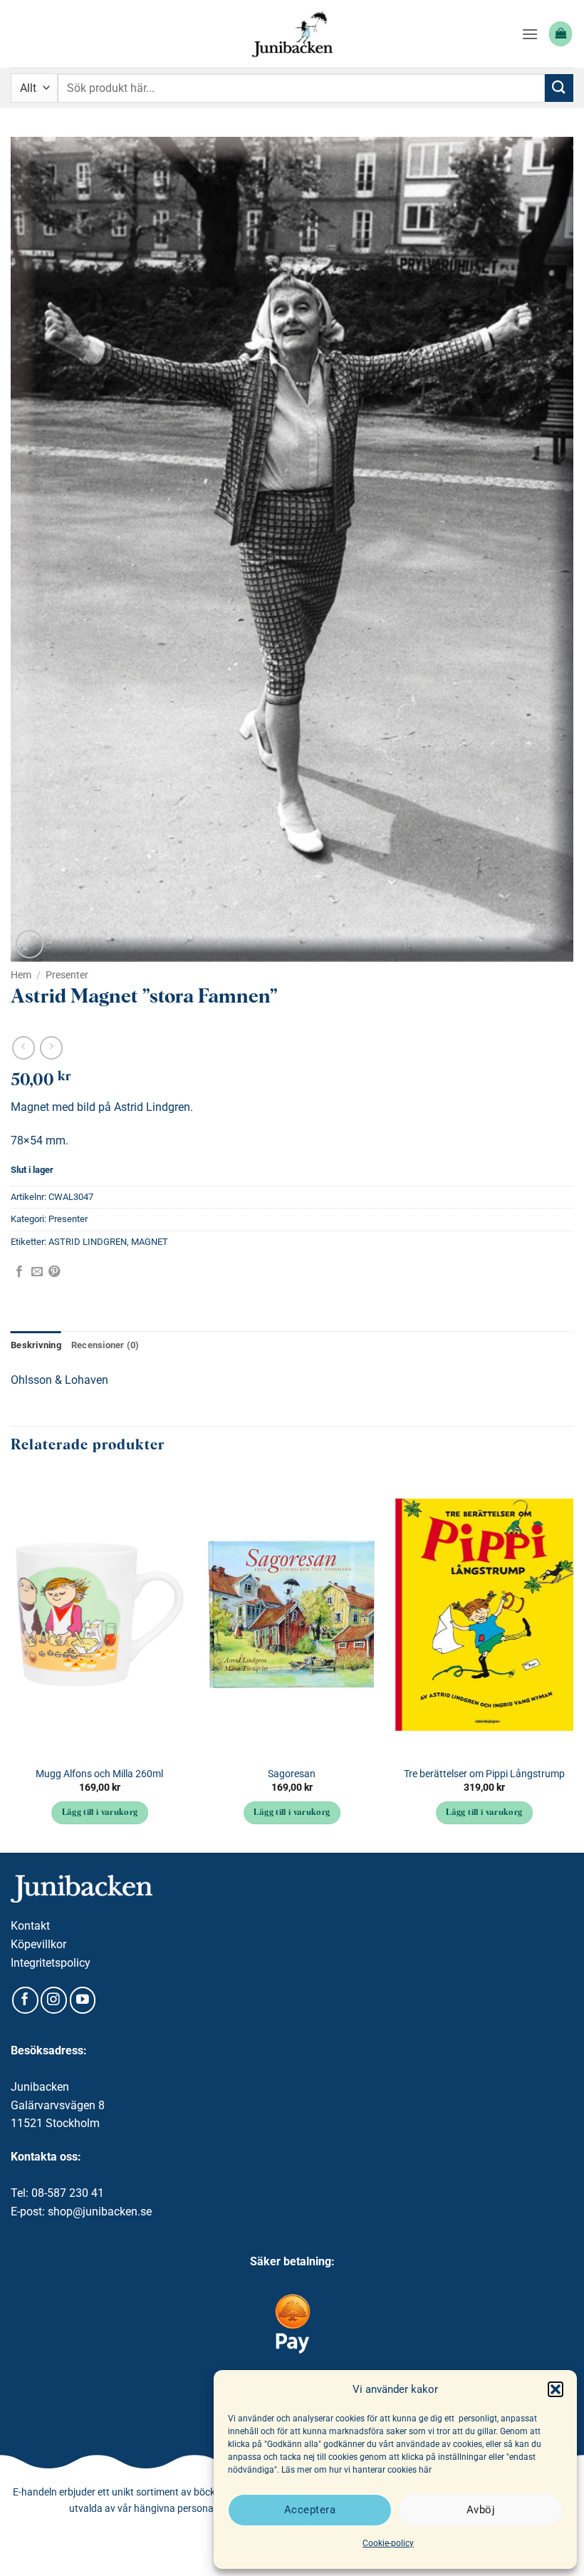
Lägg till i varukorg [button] (100, 1813)
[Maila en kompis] (37, 1272)
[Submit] (559, 88)
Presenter (67, 975)
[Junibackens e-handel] (292, 34)
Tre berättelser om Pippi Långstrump (484, 1774)
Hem (21, 975)
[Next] (573, 1661)
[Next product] (23, 1048)
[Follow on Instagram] (54, 2000)
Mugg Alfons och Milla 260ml (99, 1774)
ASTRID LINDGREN (88, 1242)
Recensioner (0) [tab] (105, 1345)
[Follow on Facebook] (25, 2000)
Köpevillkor (38, 1944)
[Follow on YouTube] (83, 2000)
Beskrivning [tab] (36, 1345)
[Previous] (11, 1661)
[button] (556, 2389)
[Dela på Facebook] (19, 1272)
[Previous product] (51, 1048)
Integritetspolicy (51, 1963)
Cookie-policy (388, 2543)
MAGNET (150, 1242)
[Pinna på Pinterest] (54, 1272)
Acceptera (310, 2510)
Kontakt (30, 1926)
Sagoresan (292, 1774)
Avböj (481, 2510)
